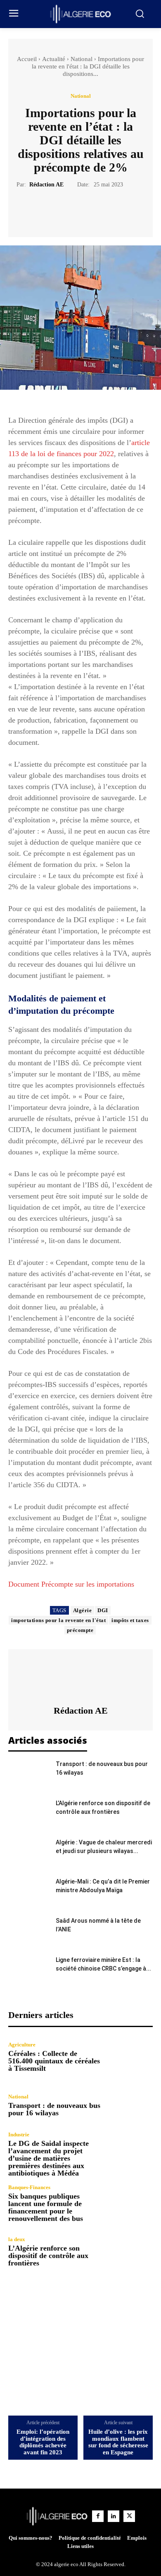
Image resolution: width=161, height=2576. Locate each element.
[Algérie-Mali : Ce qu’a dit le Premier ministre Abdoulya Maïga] (29, 1892)
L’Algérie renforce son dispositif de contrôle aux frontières (48, 2256)
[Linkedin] (114, 2516)
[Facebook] (42, 210)
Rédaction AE (46, 185)
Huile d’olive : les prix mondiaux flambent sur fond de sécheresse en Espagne (118, 2442)
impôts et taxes (130, 1620)
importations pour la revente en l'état (58, 1620)
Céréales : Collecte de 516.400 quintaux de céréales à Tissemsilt (54, 2061)
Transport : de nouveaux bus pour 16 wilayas (54, 2109)
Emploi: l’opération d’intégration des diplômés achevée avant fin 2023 (43, 2442)
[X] (61, 210)
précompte (80, 1630)
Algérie (83, 1610)
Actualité (54, 59)
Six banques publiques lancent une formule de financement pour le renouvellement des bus (46, 2207)
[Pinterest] (80, 210)
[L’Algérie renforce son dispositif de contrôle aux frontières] (29, 1813)
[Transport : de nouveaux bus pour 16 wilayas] (29, 1774)
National (82, 59)
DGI (103, 1610)
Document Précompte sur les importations (71, 1584)
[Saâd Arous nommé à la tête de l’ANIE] (29, 1931)
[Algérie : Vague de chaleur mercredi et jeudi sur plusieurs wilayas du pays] (29, 1852)
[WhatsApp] (99, 210)
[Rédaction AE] (80, 1677)
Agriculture (22, 2045)
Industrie (19, 2135)
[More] (118, 210)
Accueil (27, 59)
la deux (17, 2239)
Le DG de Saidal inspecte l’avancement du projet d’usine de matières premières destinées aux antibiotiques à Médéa (49, 2158)
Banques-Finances (29, 2187)
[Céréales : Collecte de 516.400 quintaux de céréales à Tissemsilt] (131, 2057)
